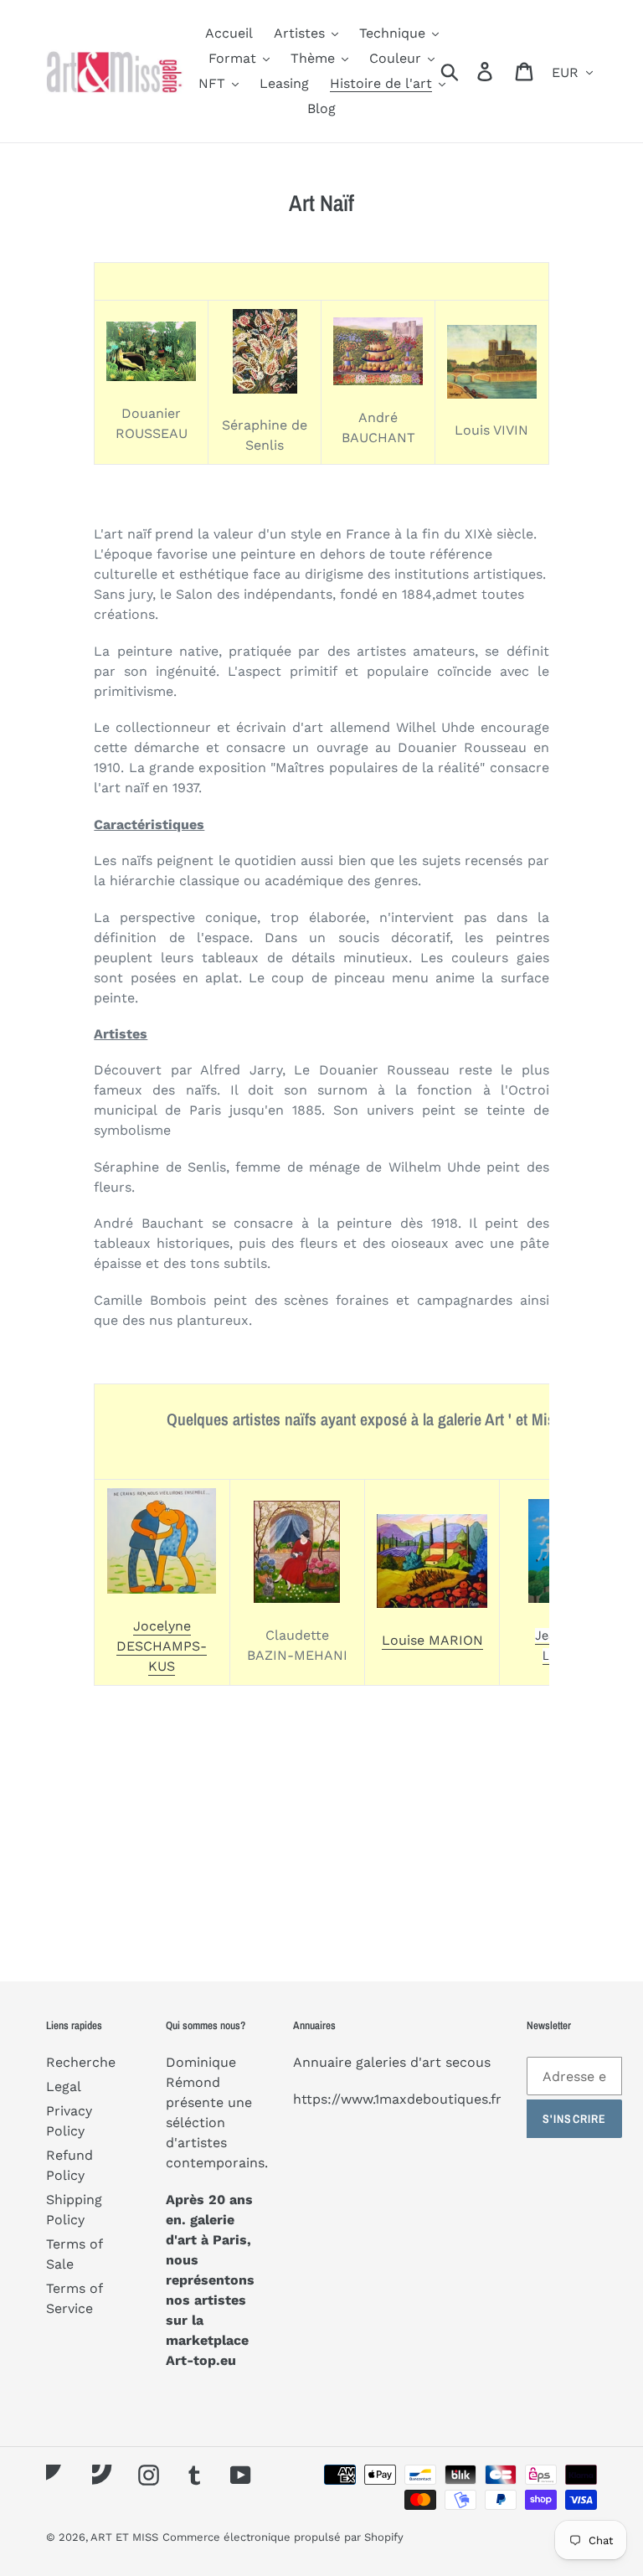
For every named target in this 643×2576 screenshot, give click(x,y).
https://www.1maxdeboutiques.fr (397, 2099)
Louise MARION (432, 1640)
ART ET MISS (124, 2537)
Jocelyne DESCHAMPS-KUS (162, 1646)
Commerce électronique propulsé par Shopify (283, 2537)
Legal (64, 2087)
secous (468, 2062)
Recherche (81, 2062)
